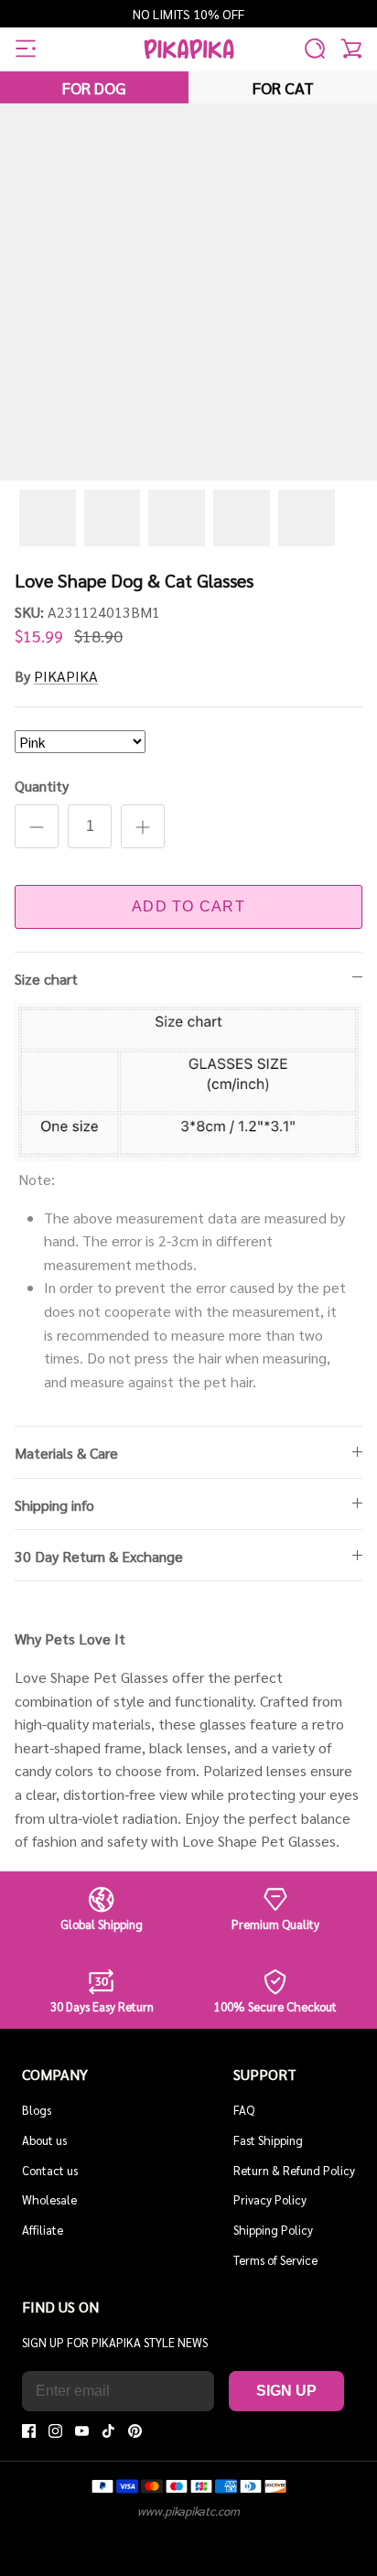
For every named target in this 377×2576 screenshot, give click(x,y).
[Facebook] (29, 2431)
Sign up (286, 2391)
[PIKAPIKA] (189, 49)
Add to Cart (188, 906)
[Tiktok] (108, 2431)
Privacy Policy (270, 2199)
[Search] (315, 49)
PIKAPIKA (66, 676)
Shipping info (54, 1505)
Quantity (42, 786)
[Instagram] (55, 2431)
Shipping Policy (273, 2230)
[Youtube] (82, 2431)
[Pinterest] (135, 2431)
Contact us (50, 2170)
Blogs (37, 2110)
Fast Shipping (268, 2140)
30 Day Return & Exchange (99, 1556)
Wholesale (49, 2199)
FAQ (244, 2110)
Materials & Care (66, 1453)
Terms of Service (275, 2260)
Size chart (46, 979)
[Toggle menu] (26, 49)
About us (44, 2140)
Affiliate (43, 2230)
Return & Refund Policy (294, 2170)
